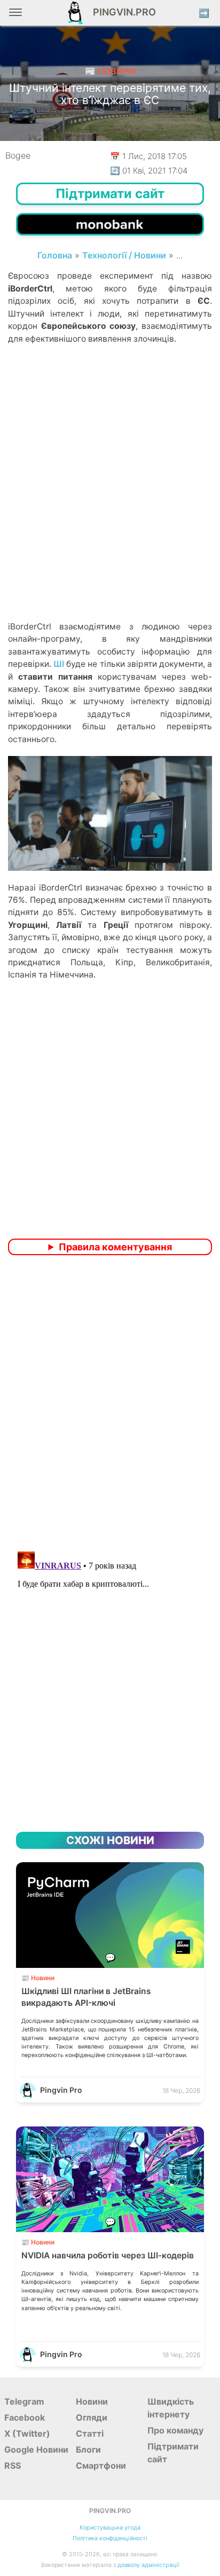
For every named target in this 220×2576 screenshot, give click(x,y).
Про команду (175, 2430)
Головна (55, 255)
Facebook (25, 2417)
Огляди (92, 2417)
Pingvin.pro (121, 12)
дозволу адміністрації (148, 2565)
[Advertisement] (110, 501)
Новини (92, 2401)
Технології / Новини (124, 255)
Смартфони (101, 2465)
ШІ (59, 664)
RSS (13, 2465)
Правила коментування (115, 1247)
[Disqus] (110, 1405)
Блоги (88, 2449)
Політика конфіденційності (110, 2538)
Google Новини (36, 2449)
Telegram (24, 2401)
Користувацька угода (110, 2528)
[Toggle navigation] (15, 16)
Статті (90, 2433)
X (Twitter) (27, 2433)
